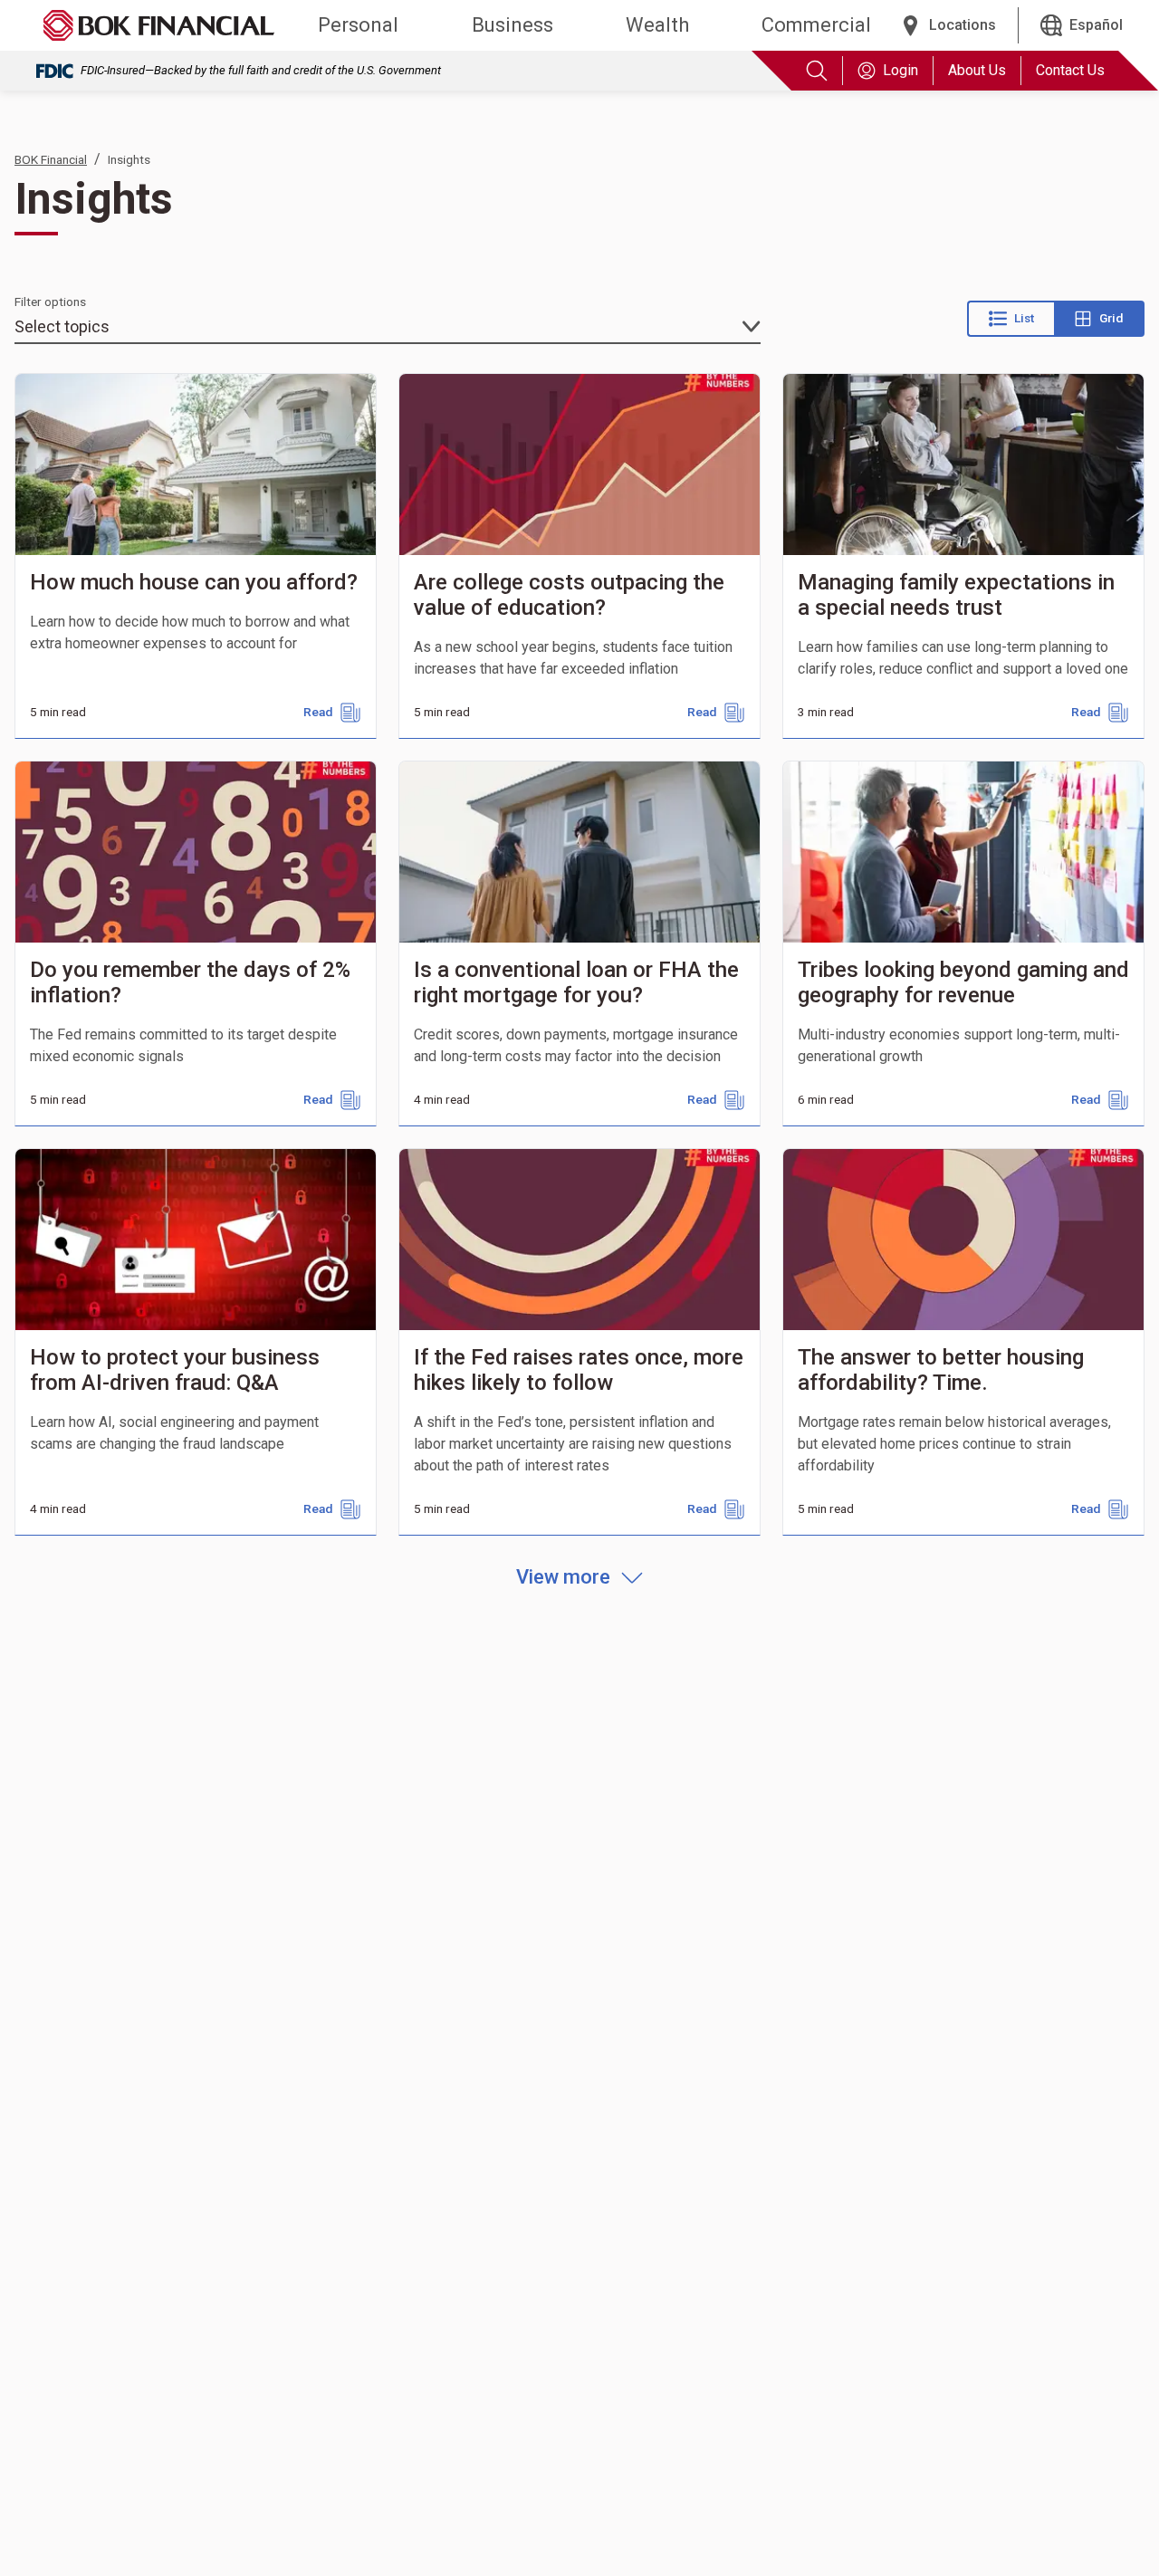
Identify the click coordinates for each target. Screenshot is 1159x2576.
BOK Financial (51, 159)
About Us (977, 70)
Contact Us (1070, 70)
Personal (358, 25)
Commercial (816, 25)
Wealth (657, 25)
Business (512, 25)
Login (900, 70)
